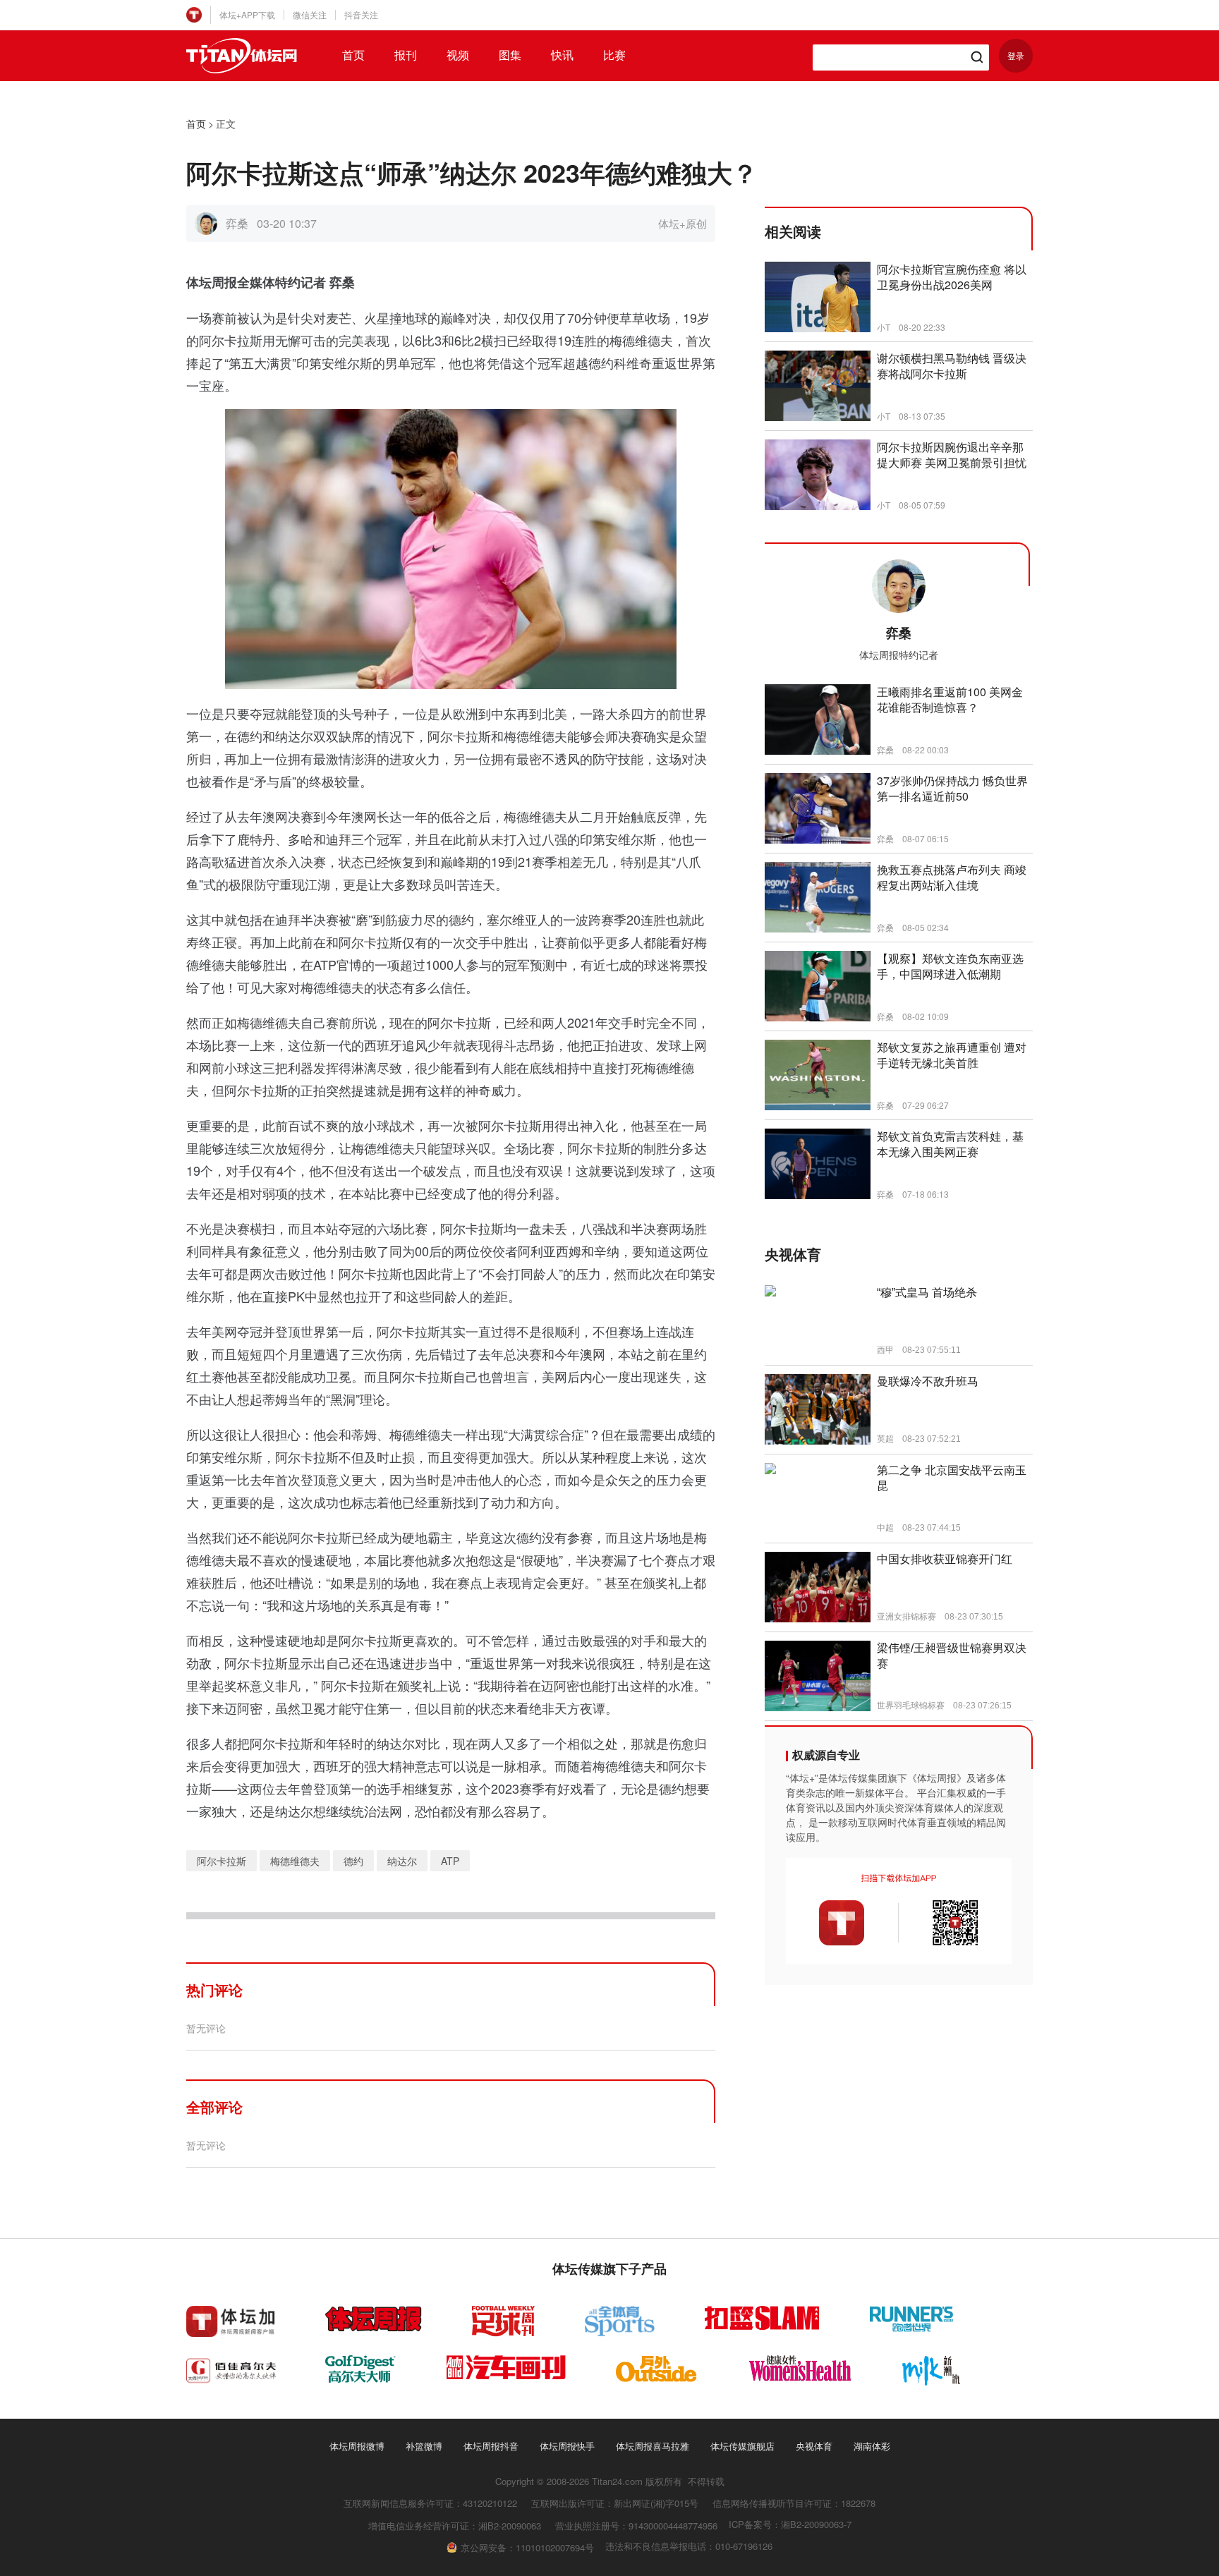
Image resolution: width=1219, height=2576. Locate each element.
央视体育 (814, 2446)
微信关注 (310, 14)
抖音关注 (361, 14)
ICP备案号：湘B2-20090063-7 (790, 2524)
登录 (1016, 55)
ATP (450, 1861)
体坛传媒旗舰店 (742, 2446)
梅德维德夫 (295, 1861)
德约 (353, 1861)
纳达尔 (402, 1861)
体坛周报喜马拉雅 (653, 2446)
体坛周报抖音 (491, 2446)
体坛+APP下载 (247, 14)
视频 (458, 55)
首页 (353, 55)
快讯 (562, 55)
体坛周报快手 (567, 2446)
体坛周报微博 (357, 2446)
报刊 (406, 55)
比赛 (614, 55)
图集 (510, 55)
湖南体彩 (872, 2446)
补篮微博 (424, 2446)
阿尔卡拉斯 (222, 1861)
